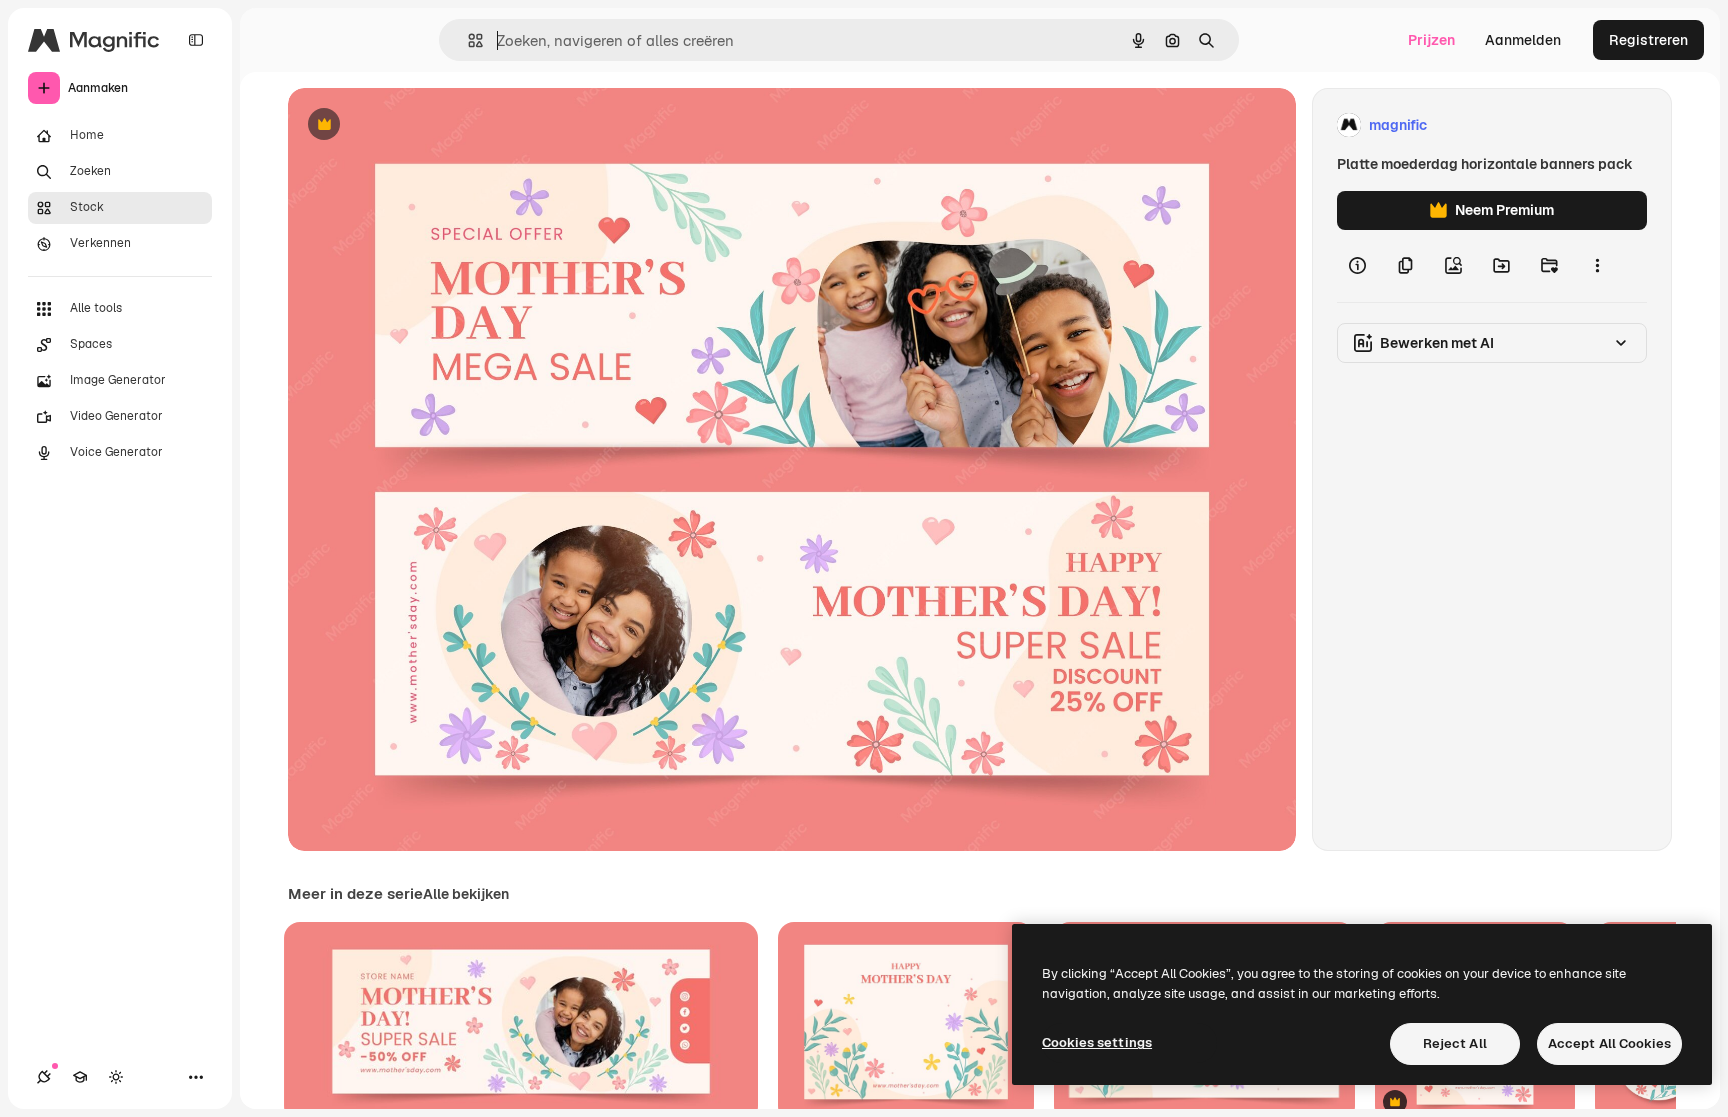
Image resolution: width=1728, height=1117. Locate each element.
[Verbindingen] (44, 1077)
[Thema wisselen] (116, 1077)
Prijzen (1431, 40)
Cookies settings (1097, 1042)
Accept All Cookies (1609, 1043)
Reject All (1455, 1043)
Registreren (1648, 40)
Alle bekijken (466, 894)
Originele (419, 125)
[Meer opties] (1597, 266)
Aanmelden (1523, 40)
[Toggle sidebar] (196, 40)
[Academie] (80, 1077)
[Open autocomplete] (467, 40)
